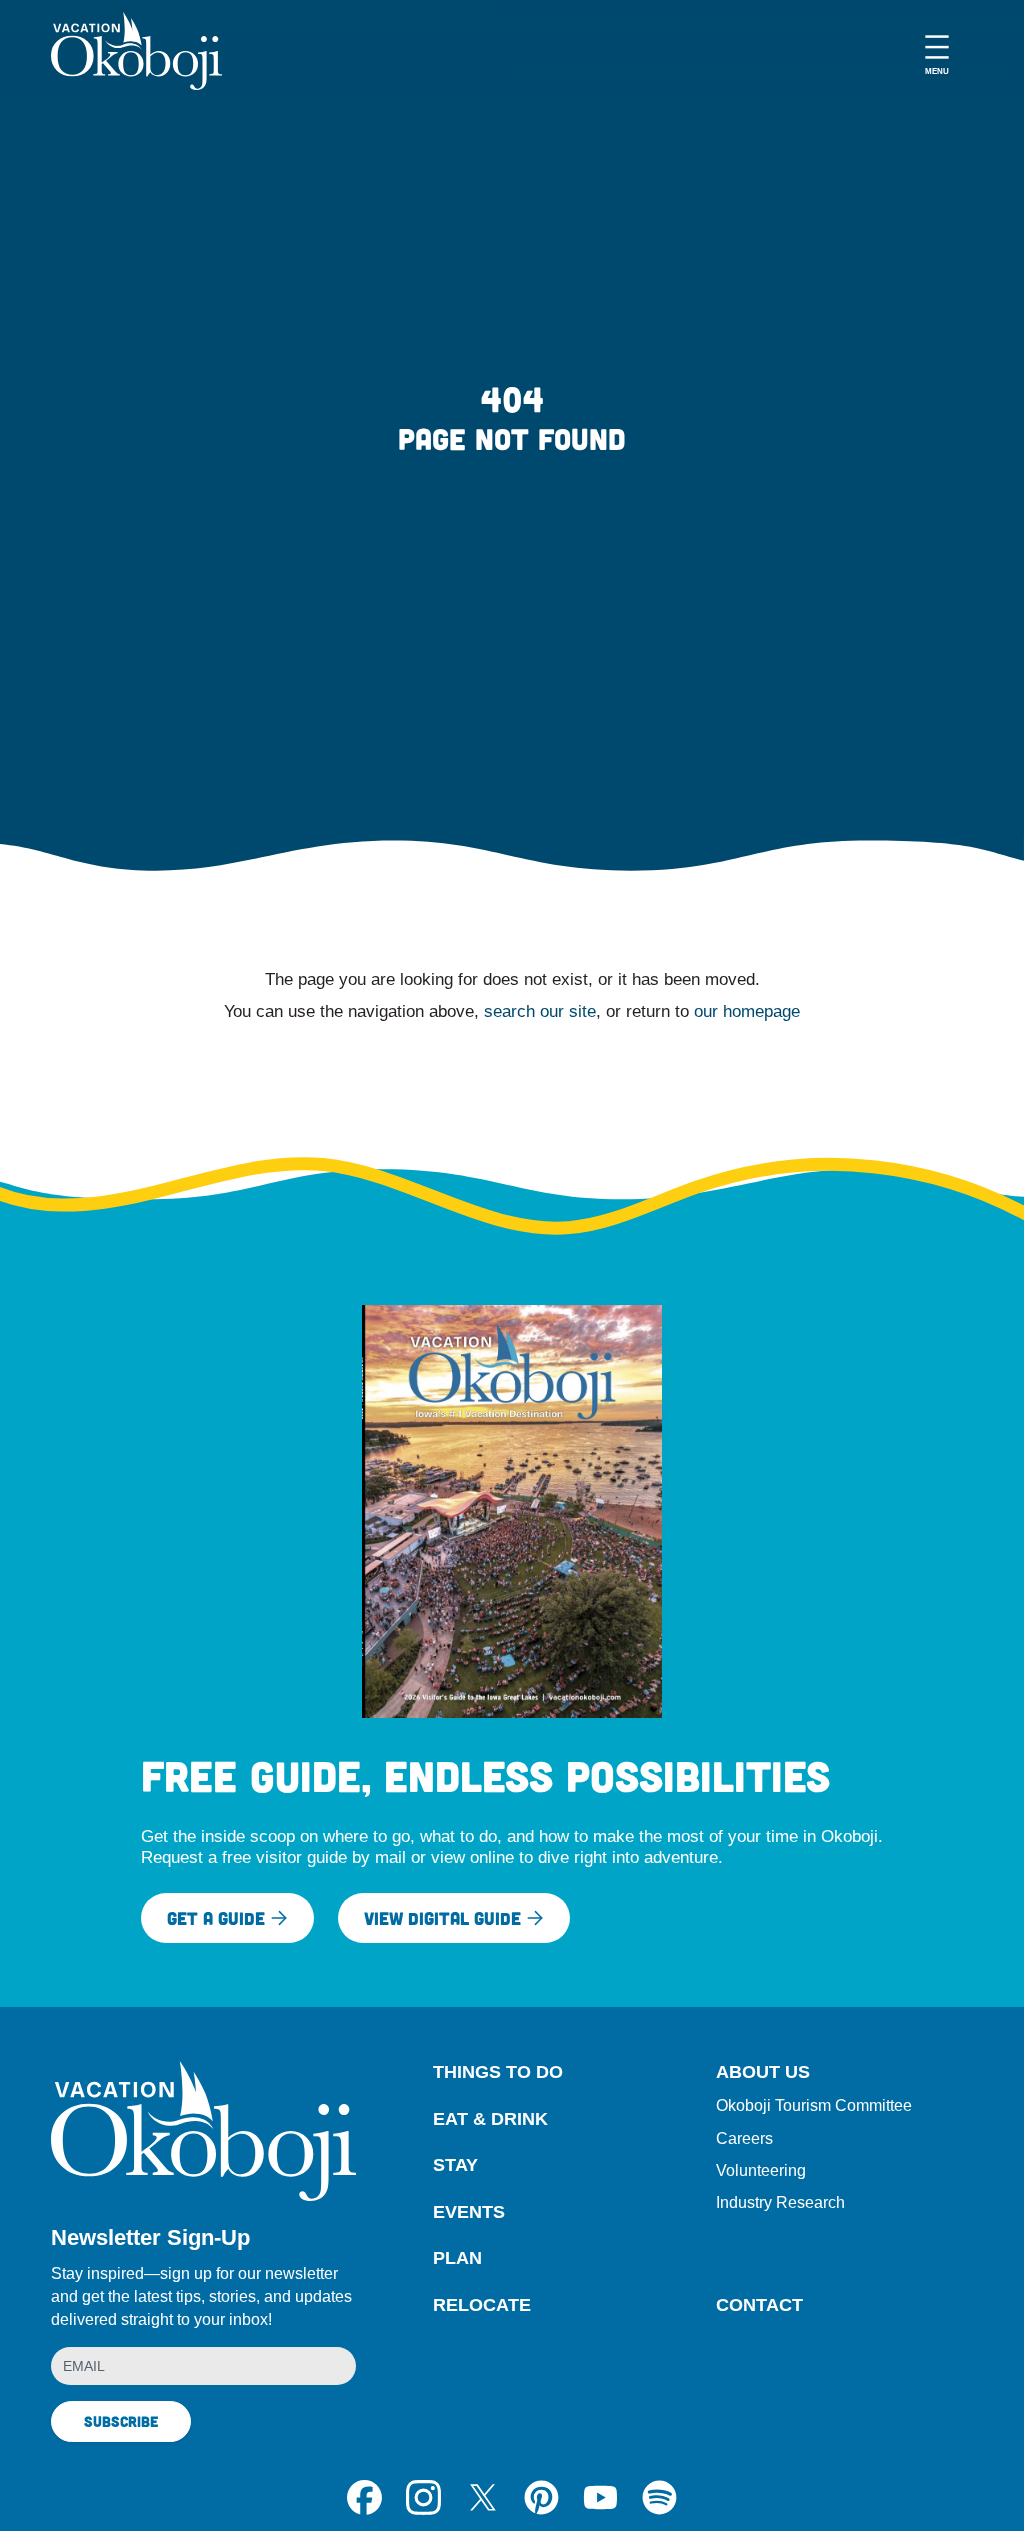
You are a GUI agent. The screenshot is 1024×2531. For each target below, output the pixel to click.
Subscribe (121, 2421)
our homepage (747, 1011)
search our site (540, 1011)
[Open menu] (937, 51)
